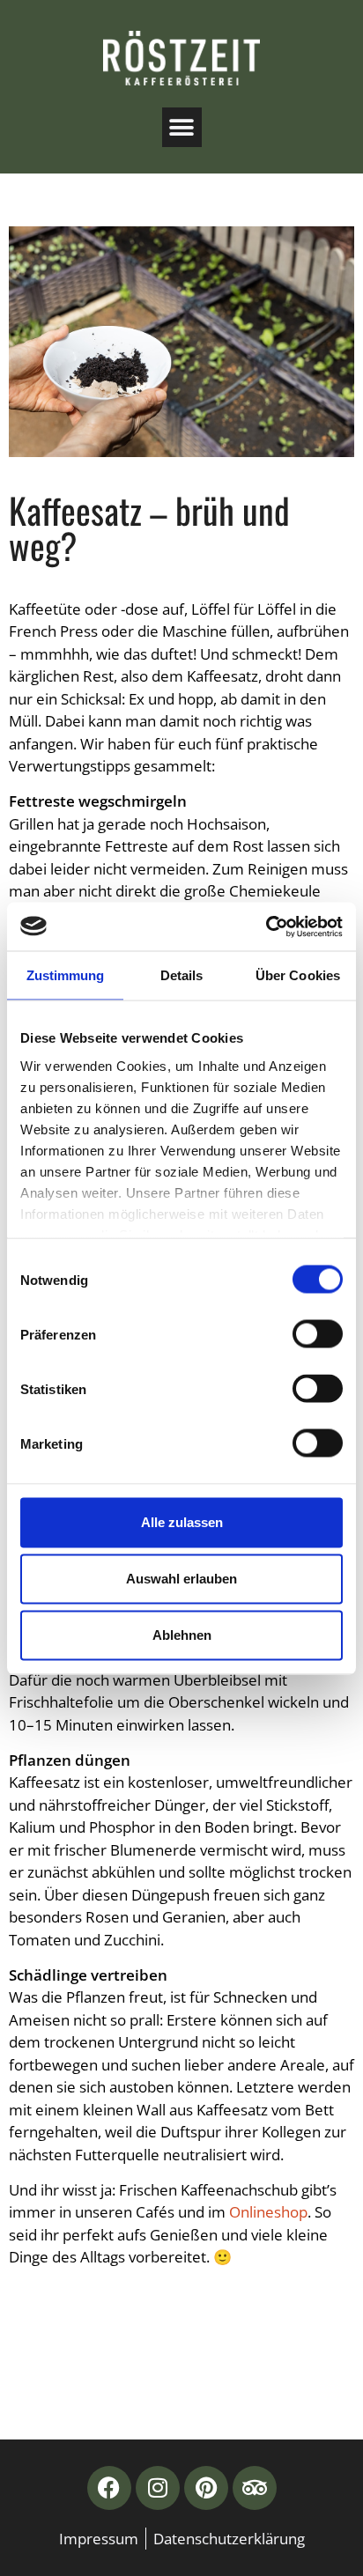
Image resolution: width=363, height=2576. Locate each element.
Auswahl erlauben (181, 1579)
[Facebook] (109, 2488)
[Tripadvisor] (255, 2488)
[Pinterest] (206, 2488)
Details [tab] (182, 975)
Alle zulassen (182, 1522)
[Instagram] (158, 2488)
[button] (182, 127)
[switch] (318, 1334)
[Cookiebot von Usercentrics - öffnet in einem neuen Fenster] (266, 926)
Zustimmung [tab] (66, 975)
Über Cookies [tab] (298, 975)
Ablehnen (182, 1635)
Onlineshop (268, 2212)
